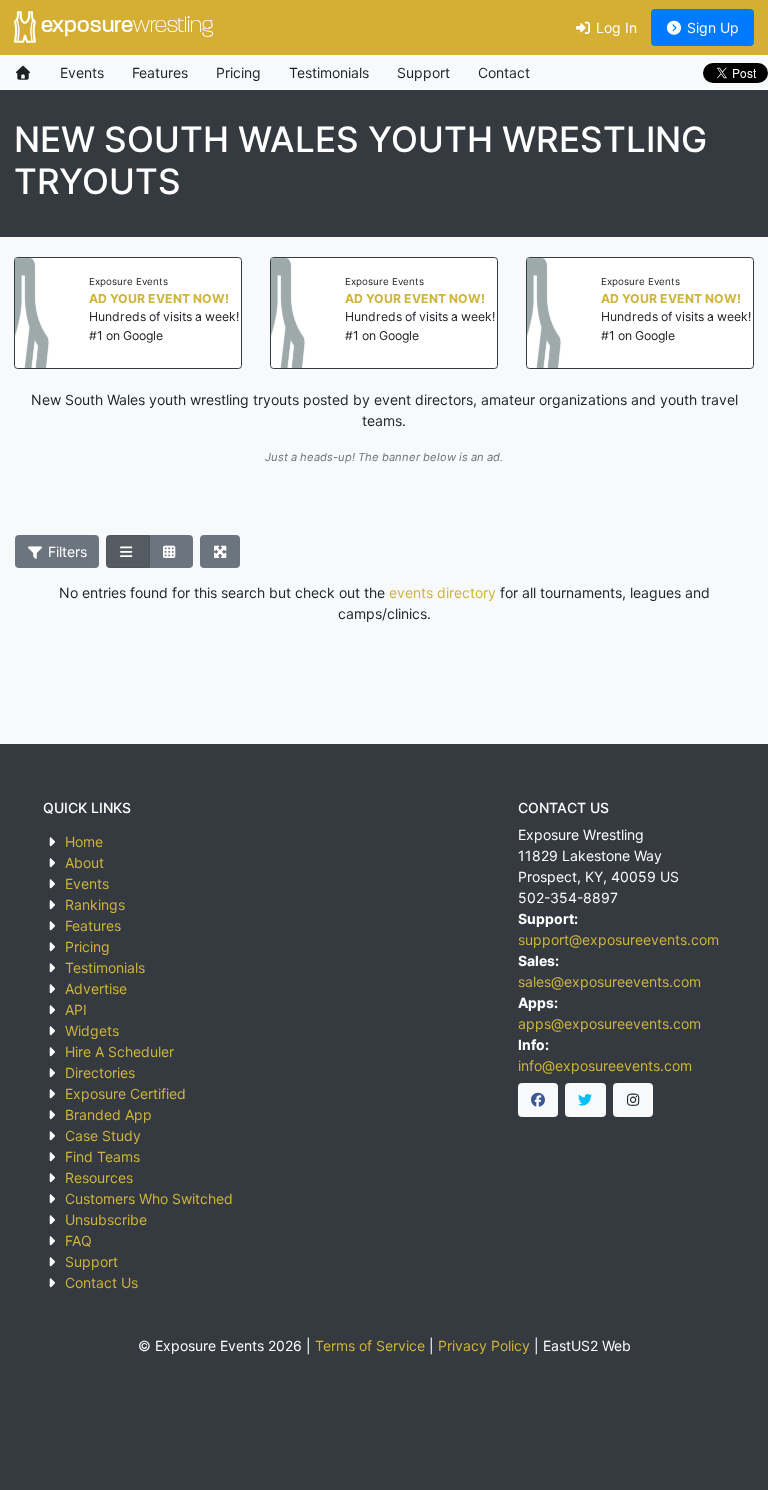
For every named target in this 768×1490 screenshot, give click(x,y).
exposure (124, 26)
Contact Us (101, 1282)
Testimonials (329, 72)
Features (160, 72)
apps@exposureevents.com (609, 1023)
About (84, 862)
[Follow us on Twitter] (585, 1100)
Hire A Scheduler (119, 1051)
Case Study (103, 1135)
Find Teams (102, 1156)
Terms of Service (370, 1345)
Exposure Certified (125, 1093)
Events (82, 72)
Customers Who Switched (149, 1198)
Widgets (92, 1030)
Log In (614, 27)
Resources (99, 1177)
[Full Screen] (220, 552)
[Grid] (171, 552)
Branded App (108, 1114)
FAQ (78, 1240)
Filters (65, 551)
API (76, 1009)
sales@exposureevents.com (609, 981)
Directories (100, 1072)
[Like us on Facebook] (538, 1100)
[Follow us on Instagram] (633, 1100)
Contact (504, 72)
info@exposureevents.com (605, 1065)
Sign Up (711, 27)
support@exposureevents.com (618, 939)
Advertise (96, 988)
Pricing (238, 72)
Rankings (95, 904)
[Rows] (128, 552)
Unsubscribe (106, 1219)
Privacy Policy (484, 1345)
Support (423, 72)
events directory (442, 592)
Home (84, 841)
